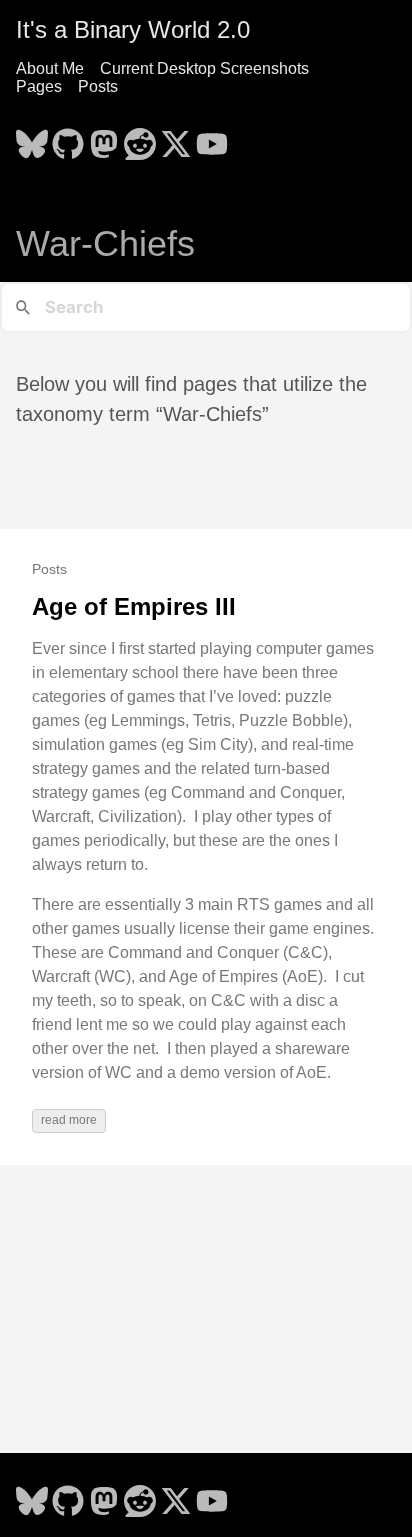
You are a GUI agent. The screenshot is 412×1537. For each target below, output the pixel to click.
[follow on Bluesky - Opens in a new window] (32, 138)
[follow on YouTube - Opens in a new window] (212, 138)
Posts (98, 86)
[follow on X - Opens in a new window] (176, 138)
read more (69, 1120)
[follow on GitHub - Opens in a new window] (68, 138)
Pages (39, 86)
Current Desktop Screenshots (204, 68)
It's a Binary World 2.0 (133, 29)
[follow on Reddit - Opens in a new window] (140, 138)
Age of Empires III (134, 606)
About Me (50, 68)
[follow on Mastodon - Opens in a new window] (104, 138)
